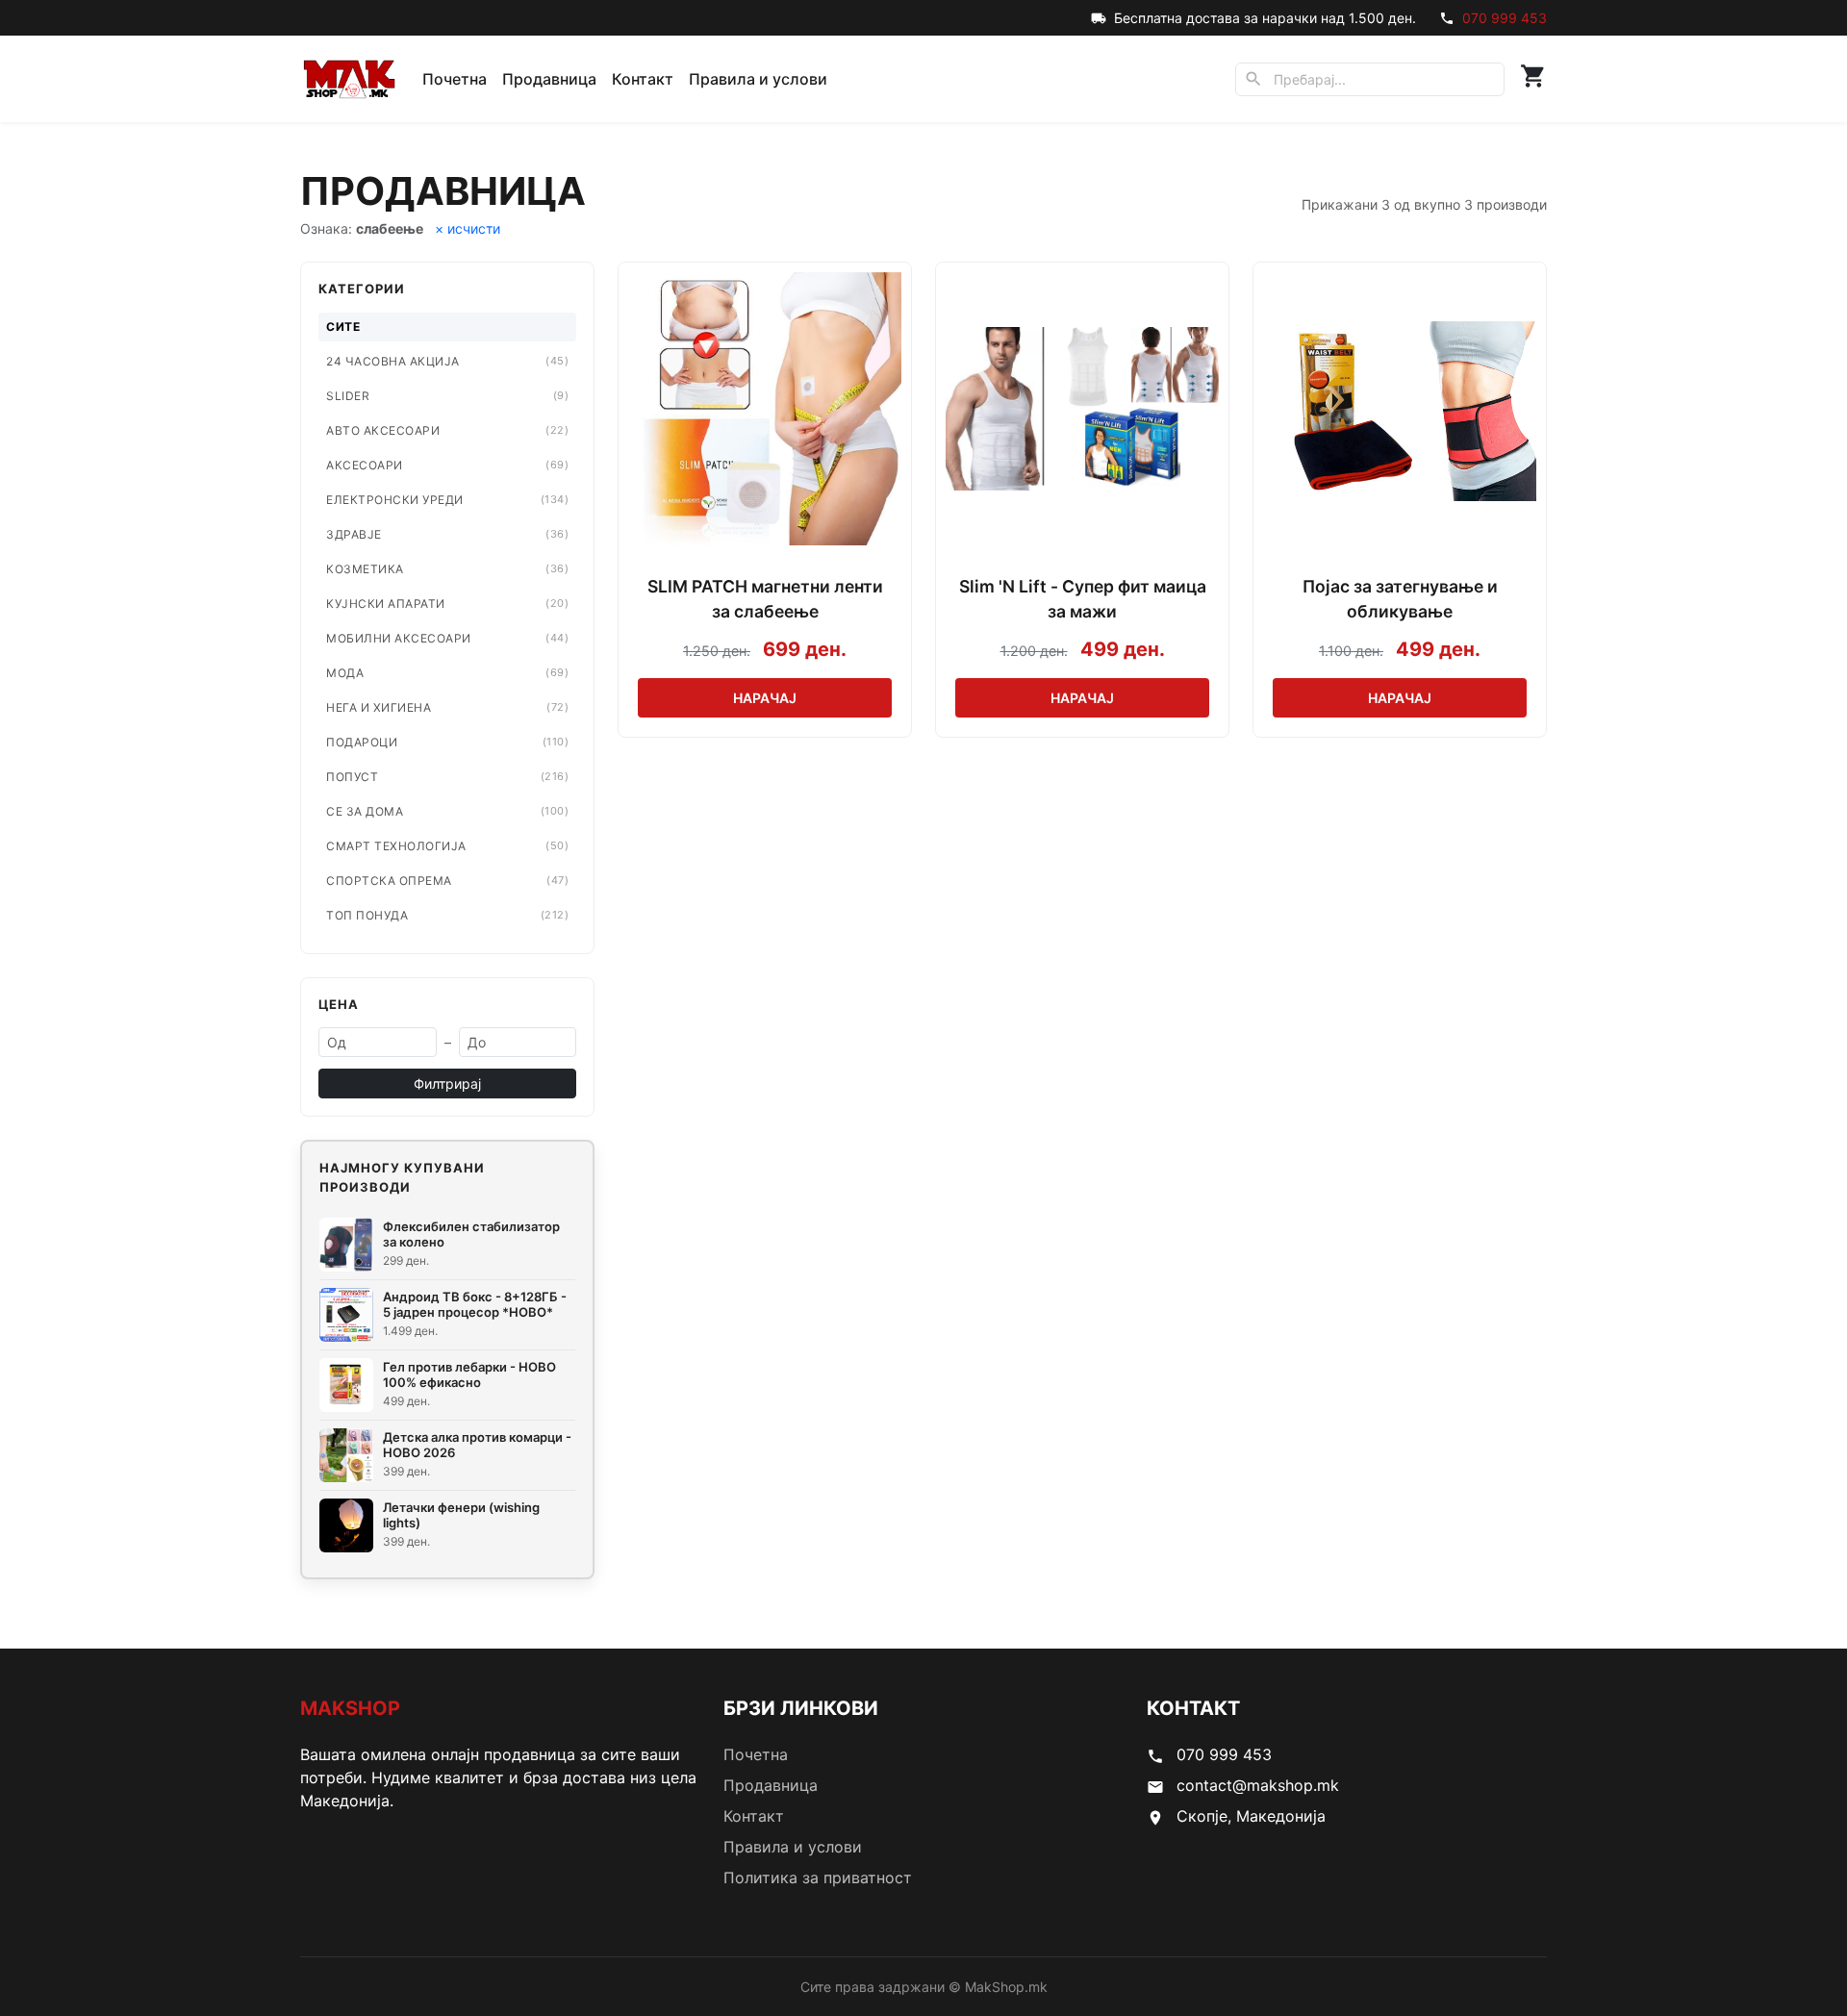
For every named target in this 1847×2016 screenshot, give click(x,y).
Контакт (643, 79)
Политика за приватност (818, 1877)
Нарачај (765, 698)
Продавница (549, 79)
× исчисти (468, 228)
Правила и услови (758, 79)
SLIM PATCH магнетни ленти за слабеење (765, 599)
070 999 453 (1505, 18)
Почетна (455, 79)
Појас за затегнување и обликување (1400, 599)
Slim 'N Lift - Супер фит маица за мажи (1083, 599)
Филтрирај (447, 1084)
